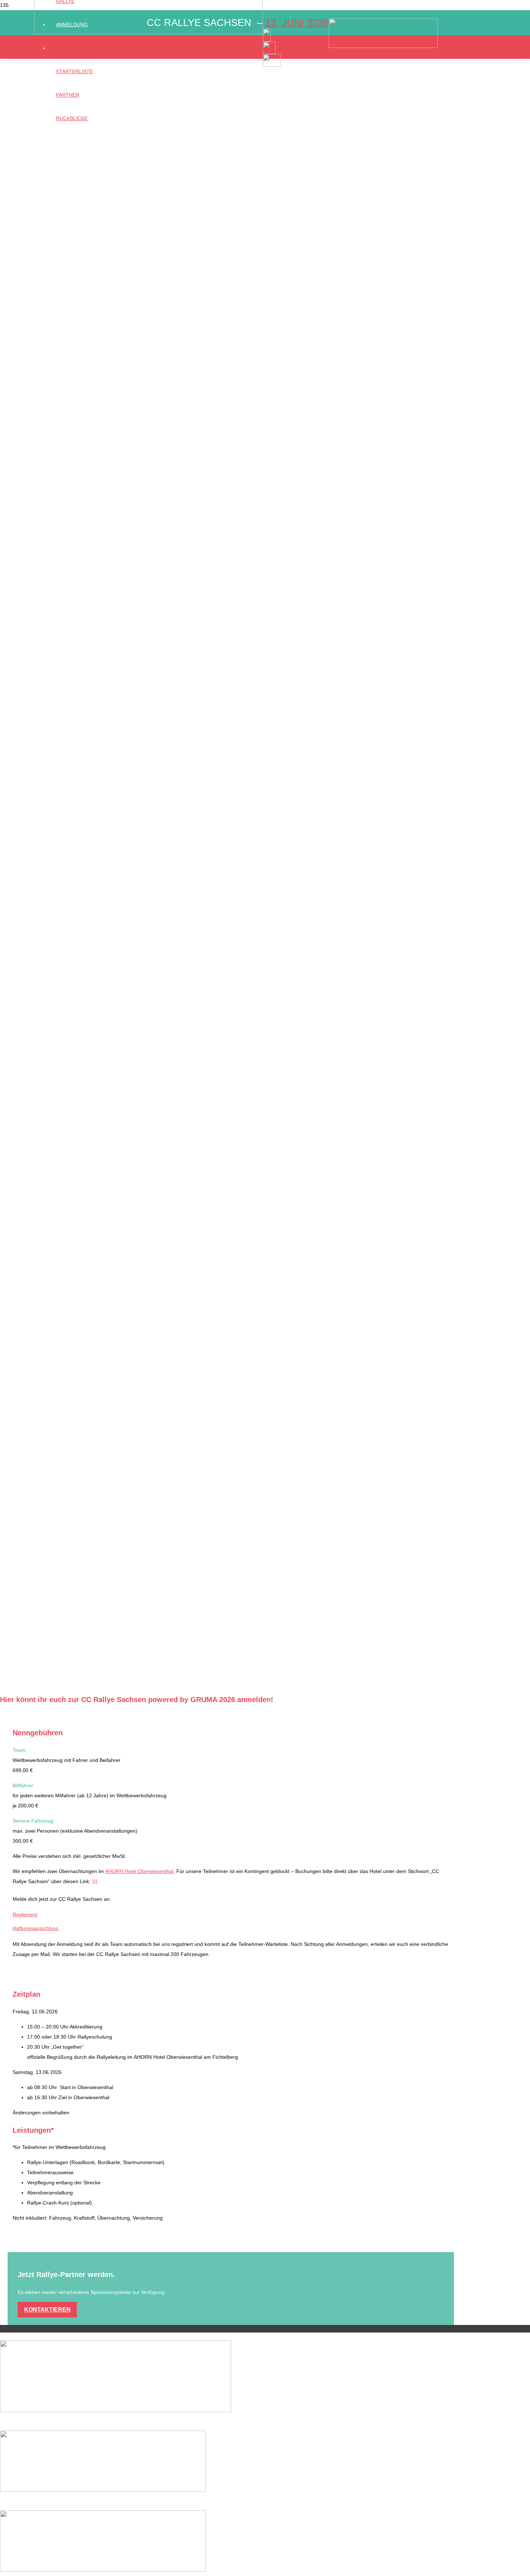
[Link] (149, 32)
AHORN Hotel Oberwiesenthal (139, 1871)
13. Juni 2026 (297, 23)
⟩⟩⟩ (95, 1881)
